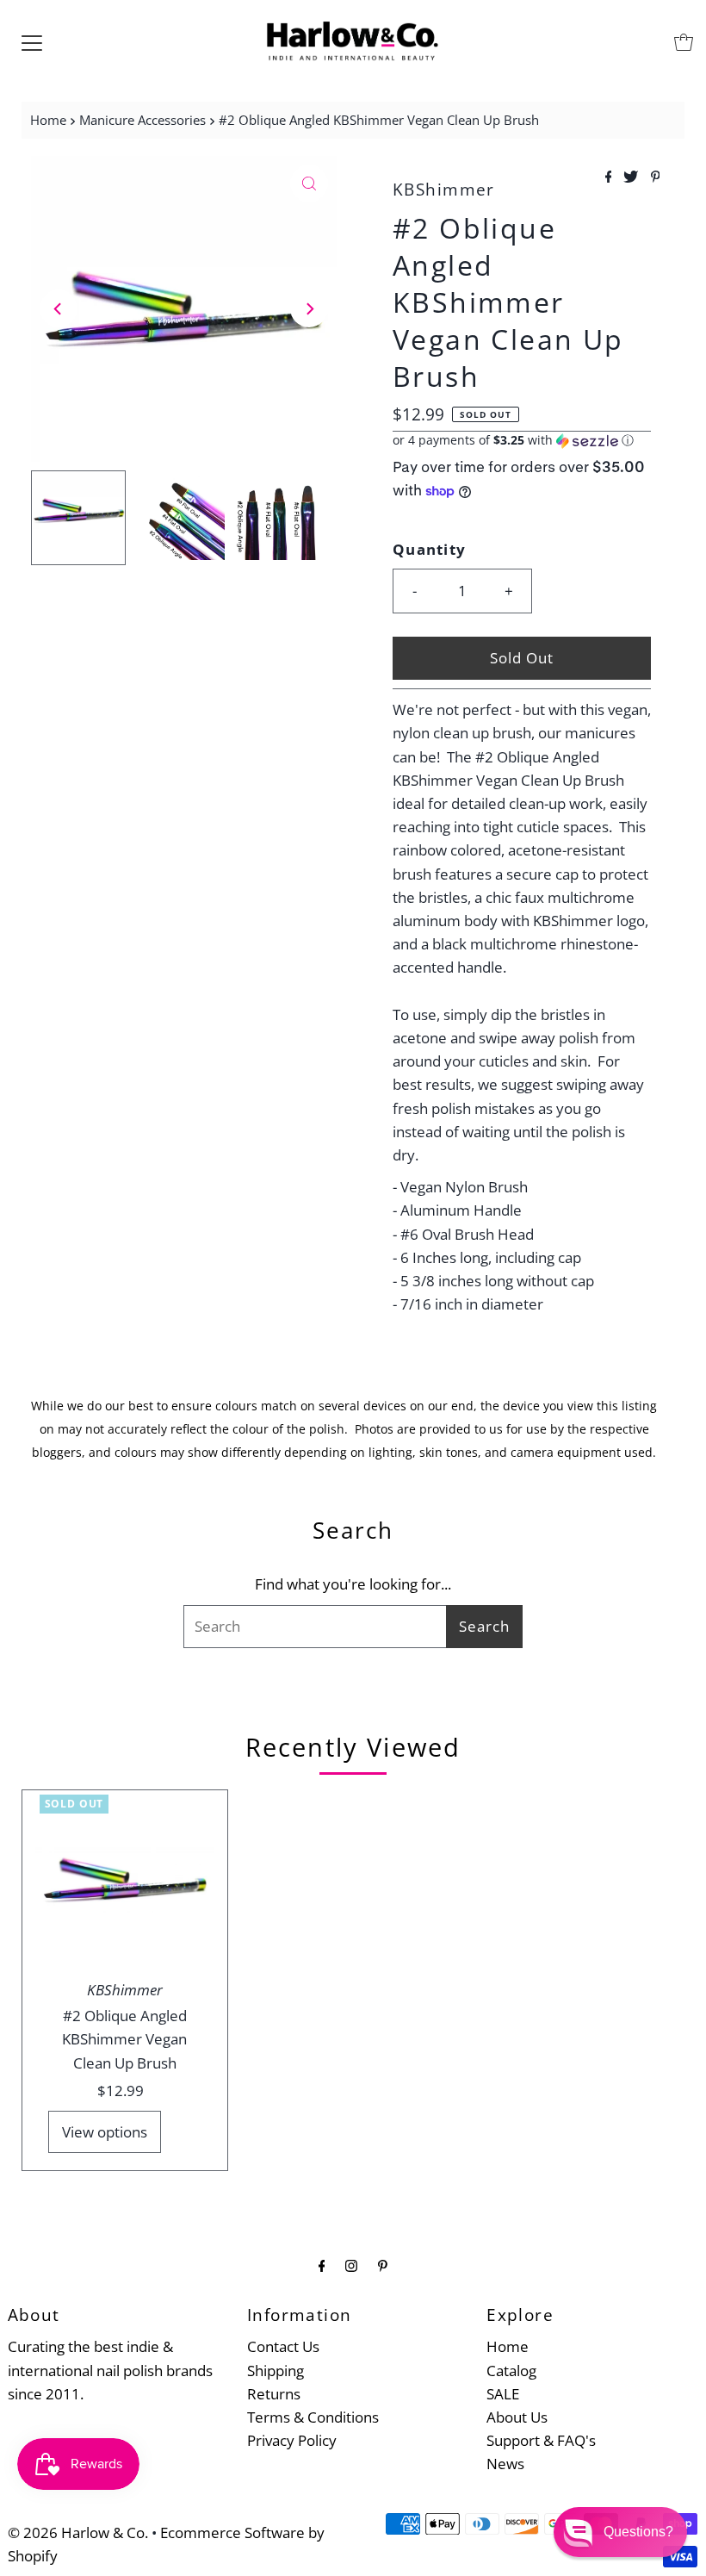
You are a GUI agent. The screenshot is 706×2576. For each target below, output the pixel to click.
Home (48, 120)
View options (105, 2132)
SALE (503, 2394)
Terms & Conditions (313, 2417)
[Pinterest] (383, 2265)
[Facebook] (322, 2265)
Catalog (511, 2371)
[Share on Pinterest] (656, 177)
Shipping (276, 2371)
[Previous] (59, 308)
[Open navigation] (32, 42)
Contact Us (283, 2346)
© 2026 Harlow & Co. (78, 2532)
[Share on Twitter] (632, 177)
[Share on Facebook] (610, 177)
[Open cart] (684, 42)
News (505, 2464)
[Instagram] (351, 2265)
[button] (522, 440)
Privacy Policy (292, 2440)
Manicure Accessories (142, 120)
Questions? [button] (638, 2532)
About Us (517, 2417)
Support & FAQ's (541, 2440)
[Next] (309, 308)
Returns (274, 2394)
